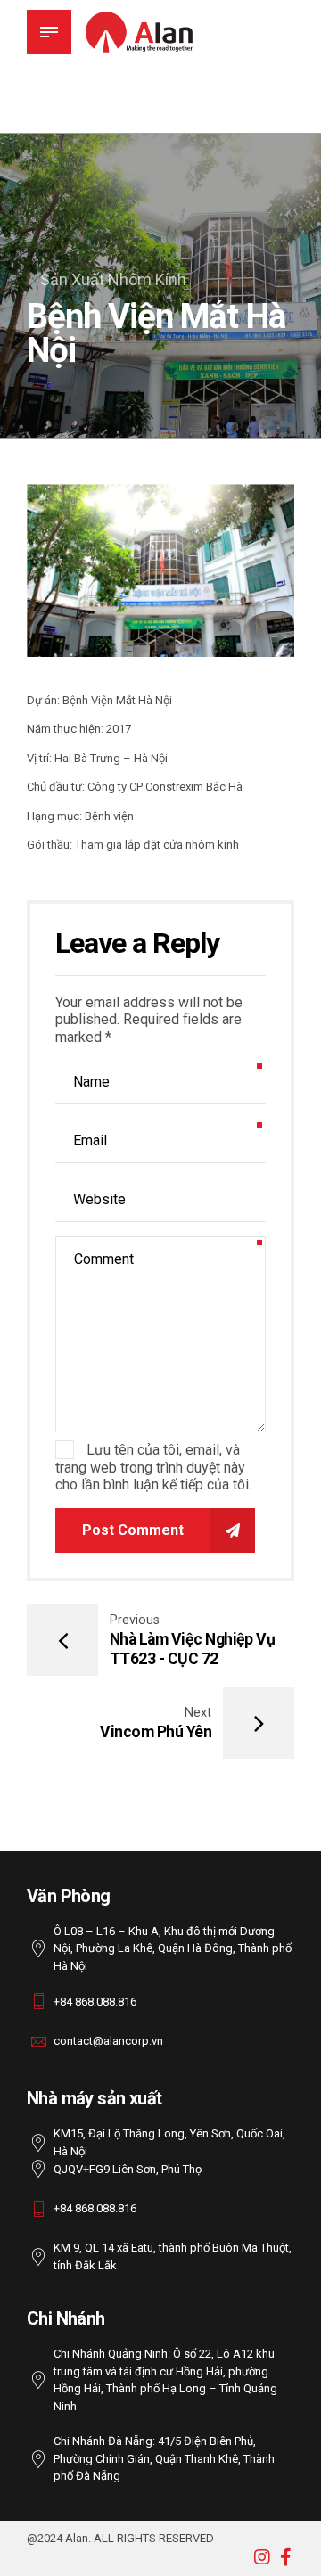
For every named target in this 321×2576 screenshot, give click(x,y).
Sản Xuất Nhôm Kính (113, 279)
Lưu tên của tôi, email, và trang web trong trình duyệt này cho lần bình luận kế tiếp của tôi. (153, 1468)
